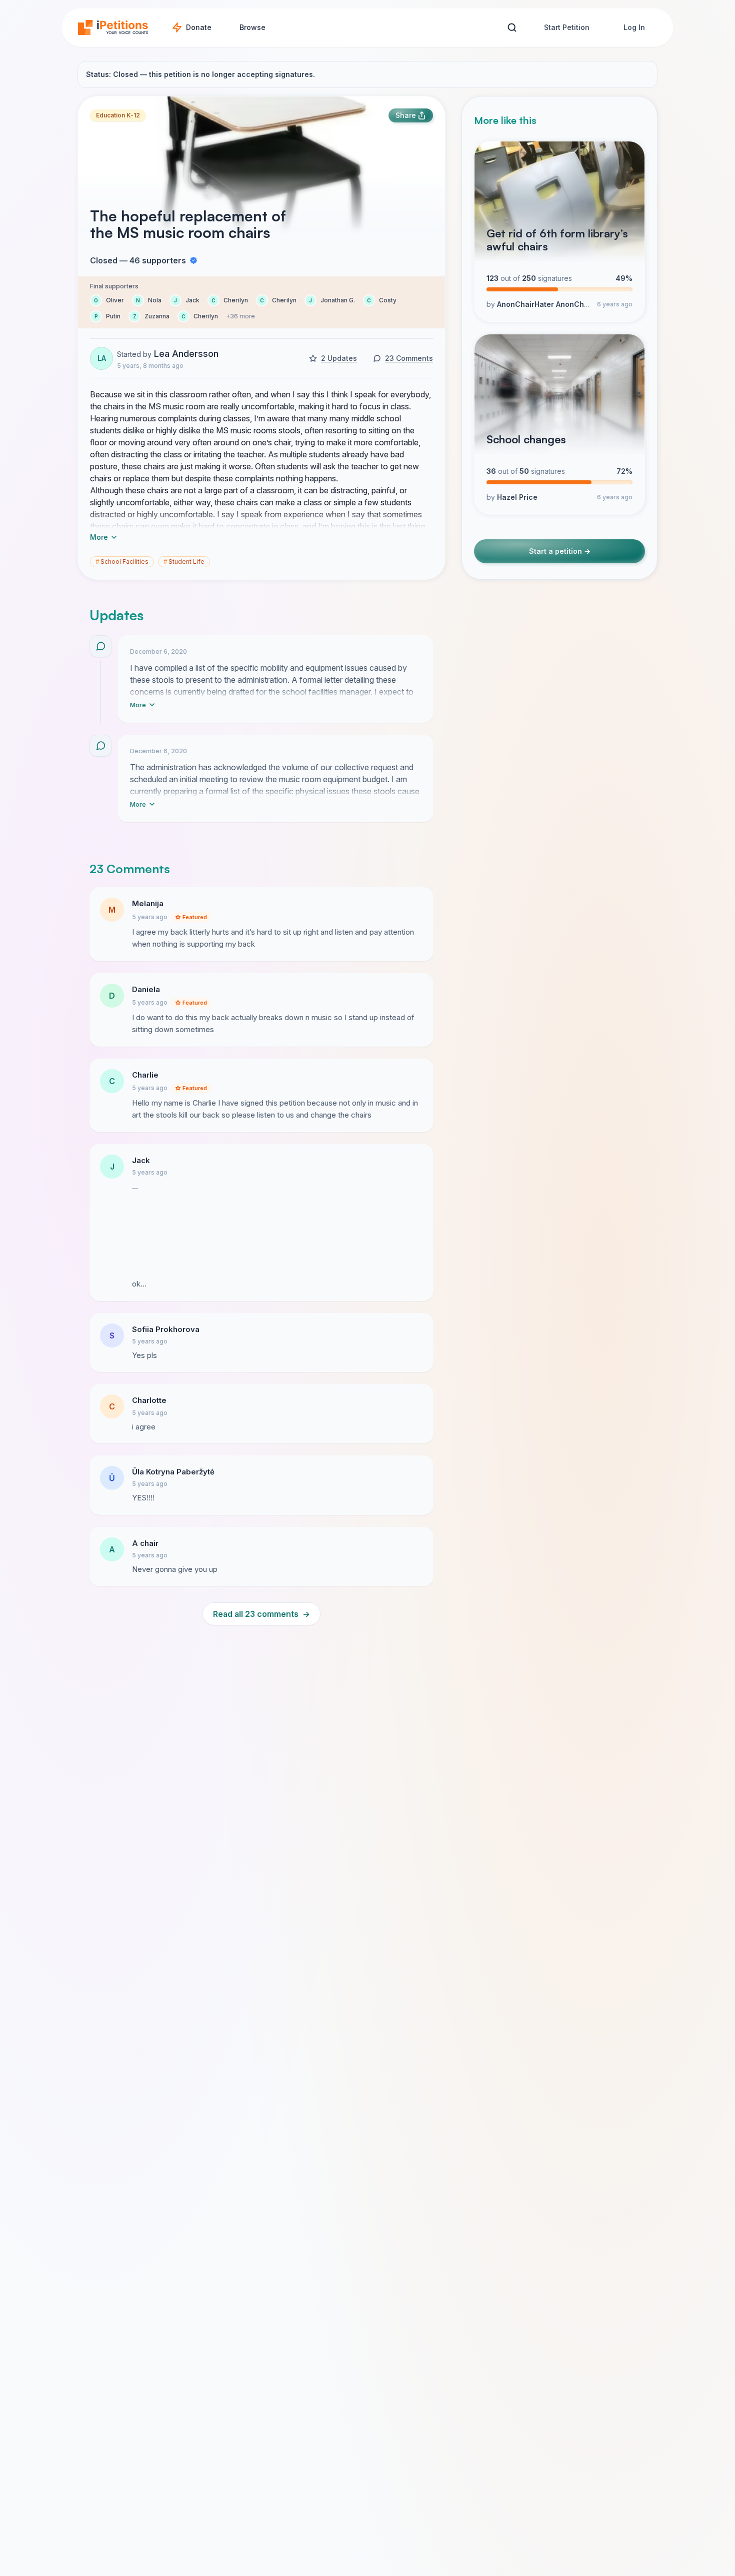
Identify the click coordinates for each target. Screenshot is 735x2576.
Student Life (184, 562)
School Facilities (122, 562)
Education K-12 (118, 115)
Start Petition (567, 27)
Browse (252, 27)
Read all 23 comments (261, 1614)
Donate (199, 27)
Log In (634, 27)
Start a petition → (560, 551)
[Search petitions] (512, 28)
